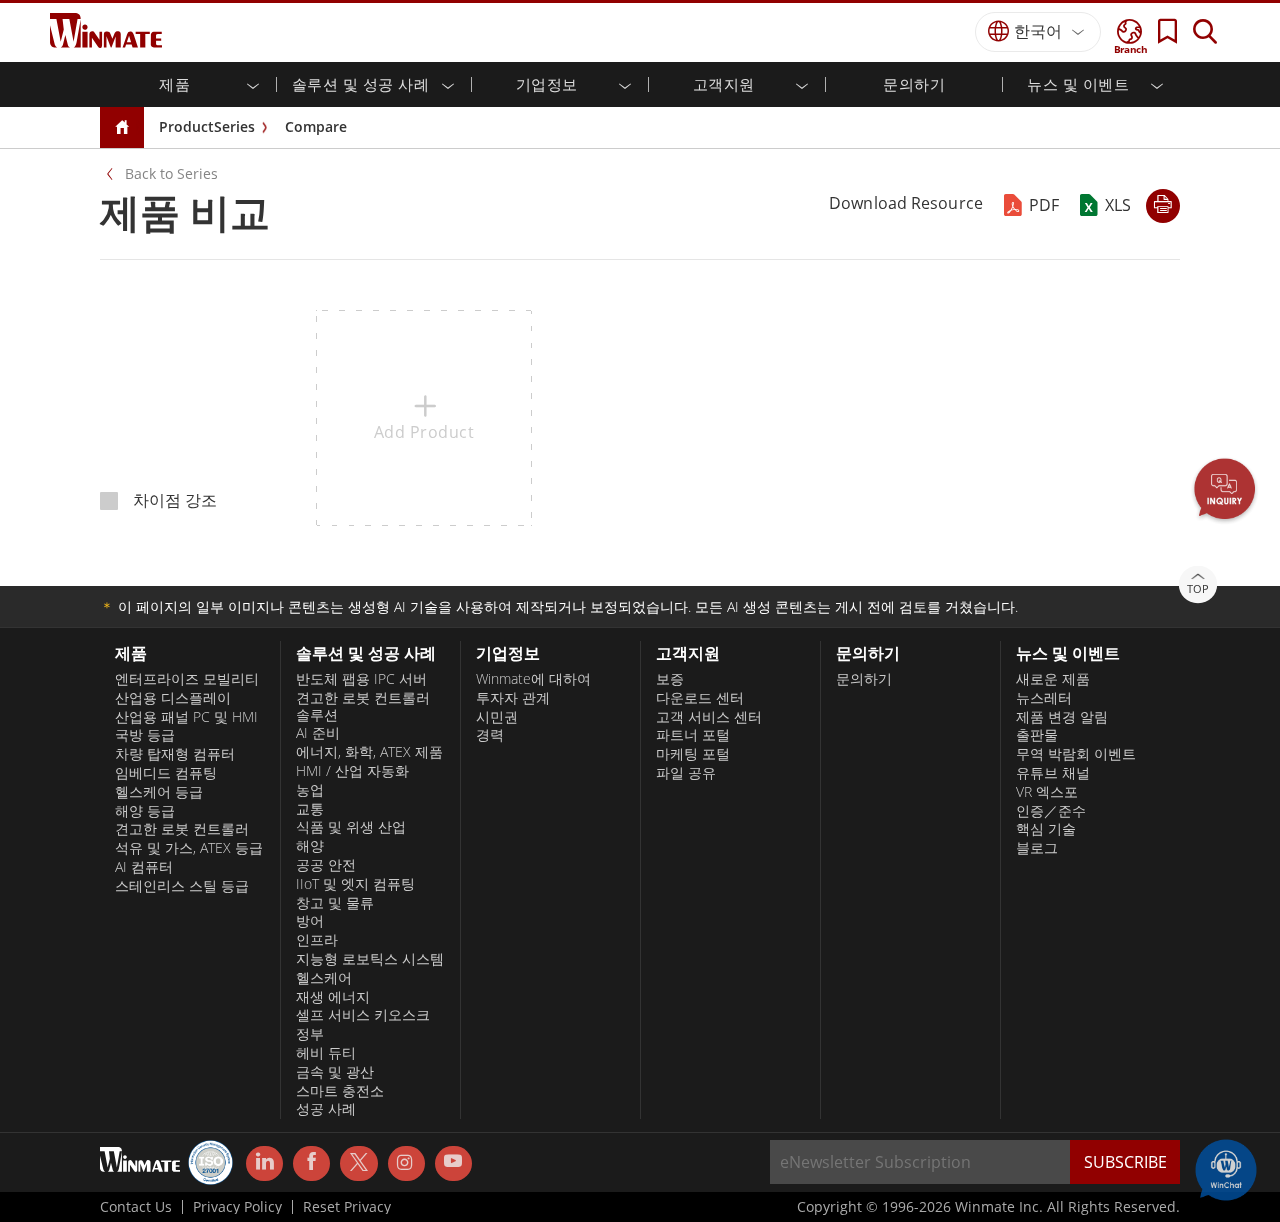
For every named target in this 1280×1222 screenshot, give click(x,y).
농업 (310, 790)
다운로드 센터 (700, 698)
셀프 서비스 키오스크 (363, 1015)
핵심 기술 (1046, 829)
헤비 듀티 (326, 1053)
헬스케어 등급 (159, 792)
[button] (1225, 491)
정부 (310, 1034)
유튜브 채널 (1053, 773)
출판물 (1037, 735)
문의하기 (914, 84)
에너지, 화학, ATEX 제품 (369, 752)
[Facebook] (311, 1164)
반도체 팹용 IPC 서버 (361, 679)
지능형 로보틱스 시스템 (370, 959)
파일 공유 (686, 773)
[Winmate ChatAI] (1226, 1168)
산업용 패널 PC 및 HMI (186, 717)
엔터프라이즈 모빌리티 (187, 679)
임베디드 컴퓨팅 (166, 773)
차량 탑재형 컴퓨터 (175, 754)
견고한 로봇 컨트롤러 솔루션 (363, 706)
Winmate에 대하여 (533, 679)
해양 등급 (145, 811)
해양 (310, 846)
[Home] (122, 128)
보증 (670, 679)
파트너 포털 (693, 735)
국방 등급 (145, 735)
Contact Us (136, 1207)
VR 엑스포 (1047, 792)
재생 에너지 (333, 997)
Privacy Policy (237, 1207)
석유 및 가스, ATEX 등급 (189, 848)
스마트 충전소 (340, 1091)
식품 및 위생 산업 (351, 827)
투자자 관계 (513, 698)
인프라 (317, 940)
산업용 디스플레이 (173, 698)
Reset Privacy (347, 1207)
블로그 (1037, 848)
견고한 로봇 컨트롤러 (182, 829)
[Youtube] (453, 1164)
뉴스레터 (1044, 698)
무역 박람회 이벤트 (1076, 754)
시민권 (497, 717)
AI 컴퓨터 (144, 867)
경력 (490, 735)
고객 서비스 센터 (709, 717)
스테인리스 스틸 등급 (182, 886)
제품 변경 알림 (1062, 717)
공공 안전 (326, 865)
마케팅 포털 (693, 754)
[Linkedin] (264, 1164)
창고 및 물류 (335, 903)
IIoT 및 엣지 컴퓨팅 (355, 884)
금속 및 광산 (335, 1072)
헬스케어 (324, 978)
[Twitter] (358, 1162)
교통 (310, 809)
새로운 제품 (1053, 679)
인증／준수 (1051, 811)
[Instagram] (406, 1163)
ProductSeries (207, 126)
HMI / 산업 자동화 (352, 771)
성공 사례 (326, 1109)
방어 (310, 921)
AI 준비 (318, 733)
